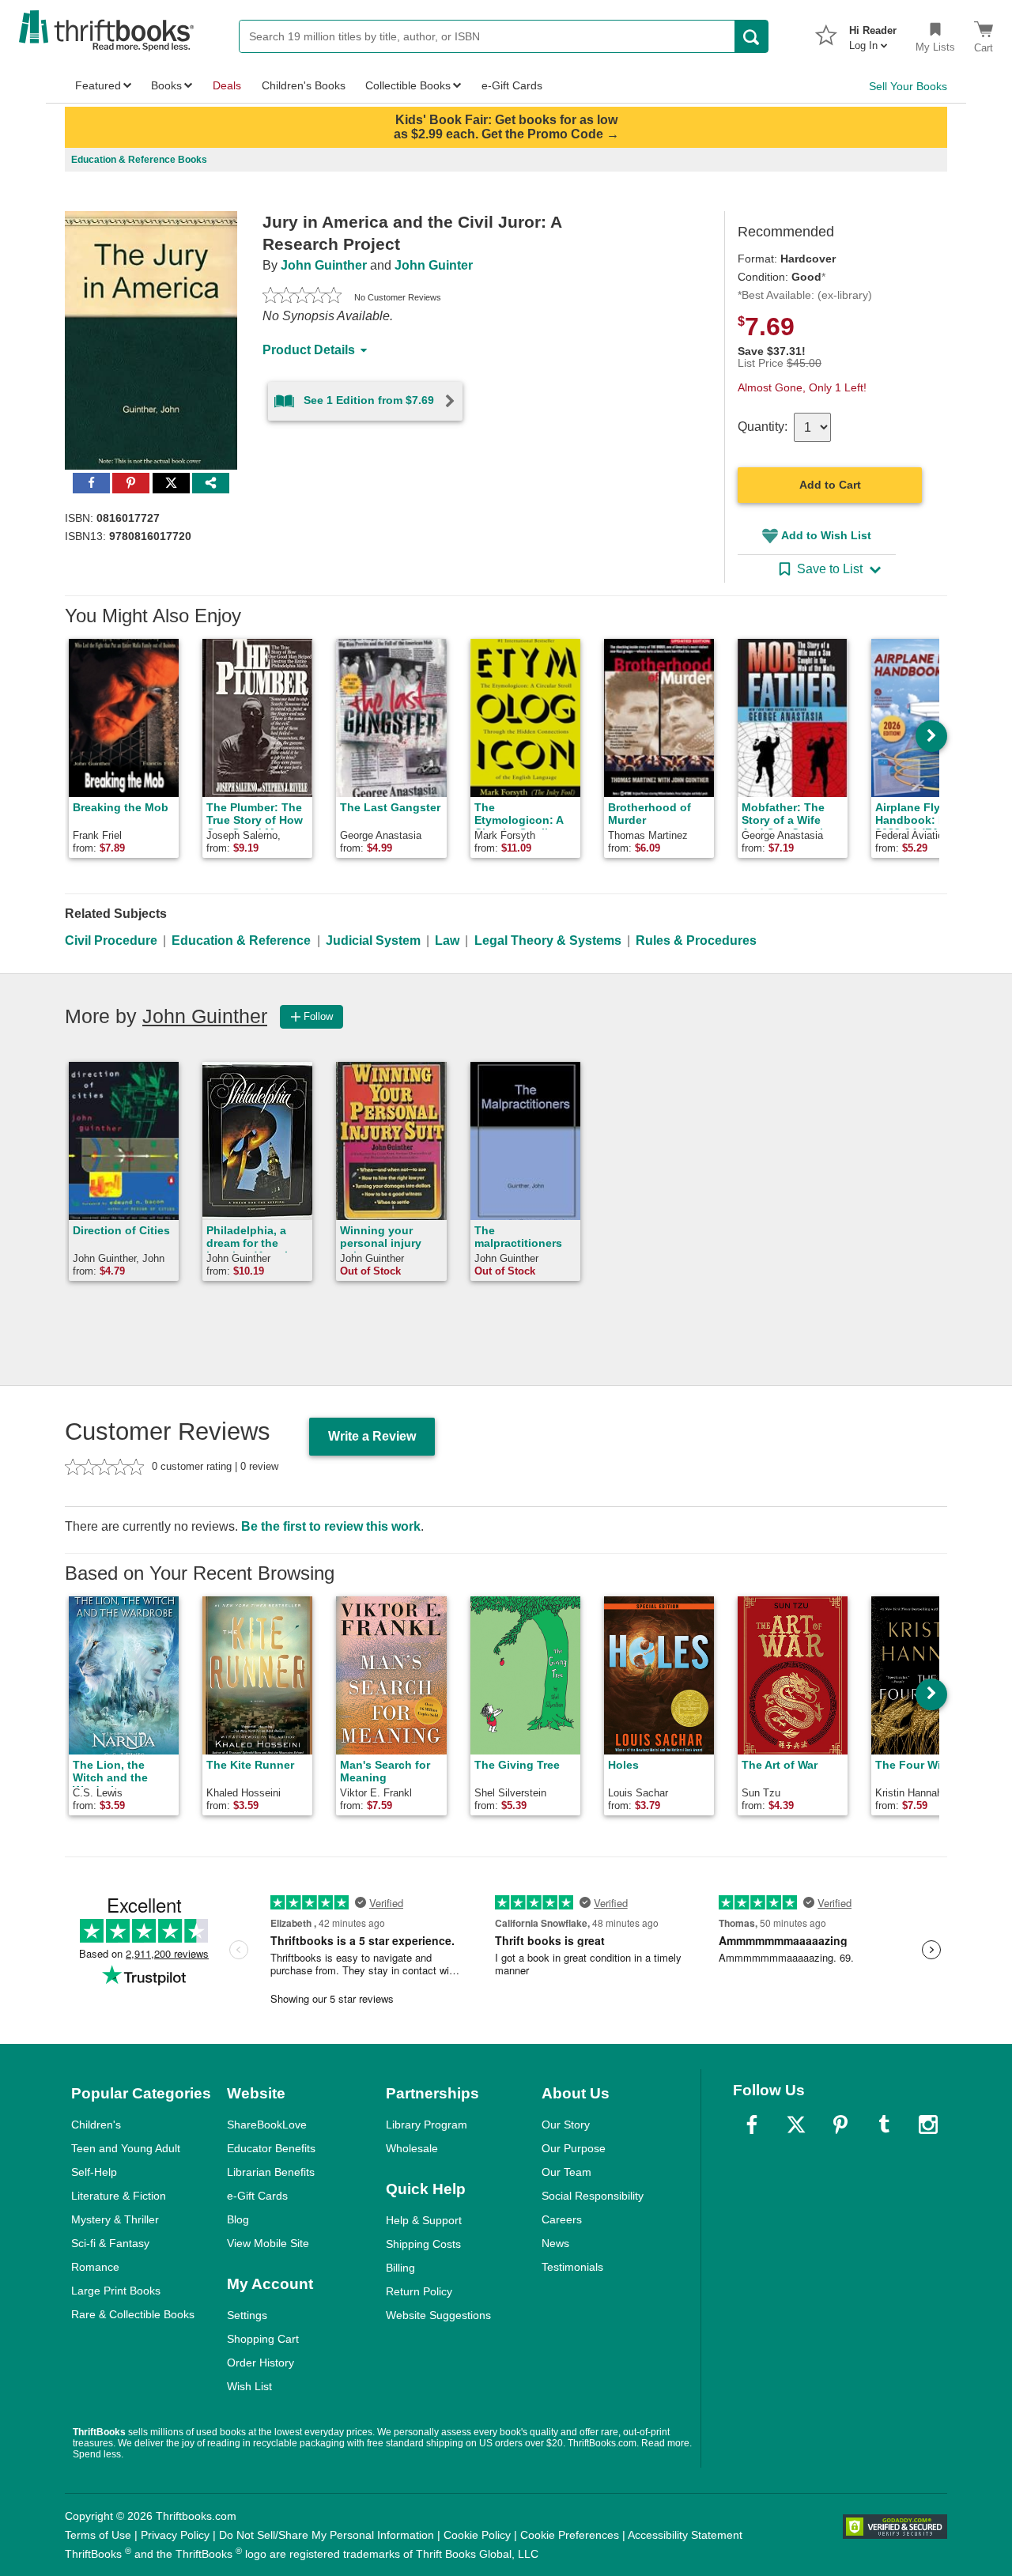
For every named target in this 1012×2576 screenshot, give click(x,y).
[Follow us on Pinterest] (840, 2125)
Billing (400, 2268)
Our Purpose (574, 2148)
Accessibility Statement (685, 2535)
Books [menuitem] (166, 85)
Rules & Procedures (696, 941)
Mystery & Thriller (115, 2219)
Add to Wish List (826, 535)
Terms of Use (98, 2535)
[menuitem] (873, 33)
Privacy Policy (175, 2535)
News (555, 2243)
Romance (95, 2267)
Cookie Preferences (570, 2535)
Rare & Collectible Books (133, 2314)
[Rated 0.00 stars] (302, 297)
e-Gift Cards (257, 2196)
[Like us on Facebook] (752, 2125)
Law (447, 941)
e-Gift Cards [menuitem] (512, 85)
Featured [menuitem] (98, 85)
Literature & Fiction (119, 2196)
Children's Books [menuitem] (304, 85)
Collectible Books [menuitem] (408, 85)
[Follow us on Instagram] (928, 2125)
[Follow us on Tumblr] (884, 2125)
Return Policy (419, 2291)
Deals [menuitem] (227, 85)
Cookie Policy (477, 2535)
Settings (247, 2315)
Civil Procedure (111, 941)
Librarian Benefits (271, 2172)
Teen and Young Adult (126, 2148)
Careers (562, 2219)
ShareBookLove (267, 2125)
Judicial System (373, 941)
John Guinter (434, 265)
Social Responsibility (593, 2196)
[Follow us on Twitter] (796, 2125)
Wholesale (412, 2148)
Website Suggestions (438, 2315)
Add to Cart (830, 485)
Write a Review (372, 1436)
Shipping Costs (423, 2244)
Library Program (427, 2125)
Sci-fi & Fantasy (110, 2243)
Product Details (309, 350)
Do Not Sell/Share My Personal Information (327, 2535)
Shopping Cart (263, 2339)
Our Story (566, 2125)
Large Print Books (116, 2291)
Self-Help (94, 2172)
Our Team (566, 2172)
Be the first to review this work (331, 1526)
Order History (261, 2363)
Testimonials (572, 2267)
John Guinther (324, 265)
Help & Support (424, 2220)
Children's (96, 2125)
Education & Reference (241, 941)
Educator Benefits (271, 2148)
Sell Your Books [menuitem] (908, 86)
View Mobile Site (268, 2243)
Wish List (249, 2386)
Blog (238, 2219)
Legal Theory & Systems (548, 941)
